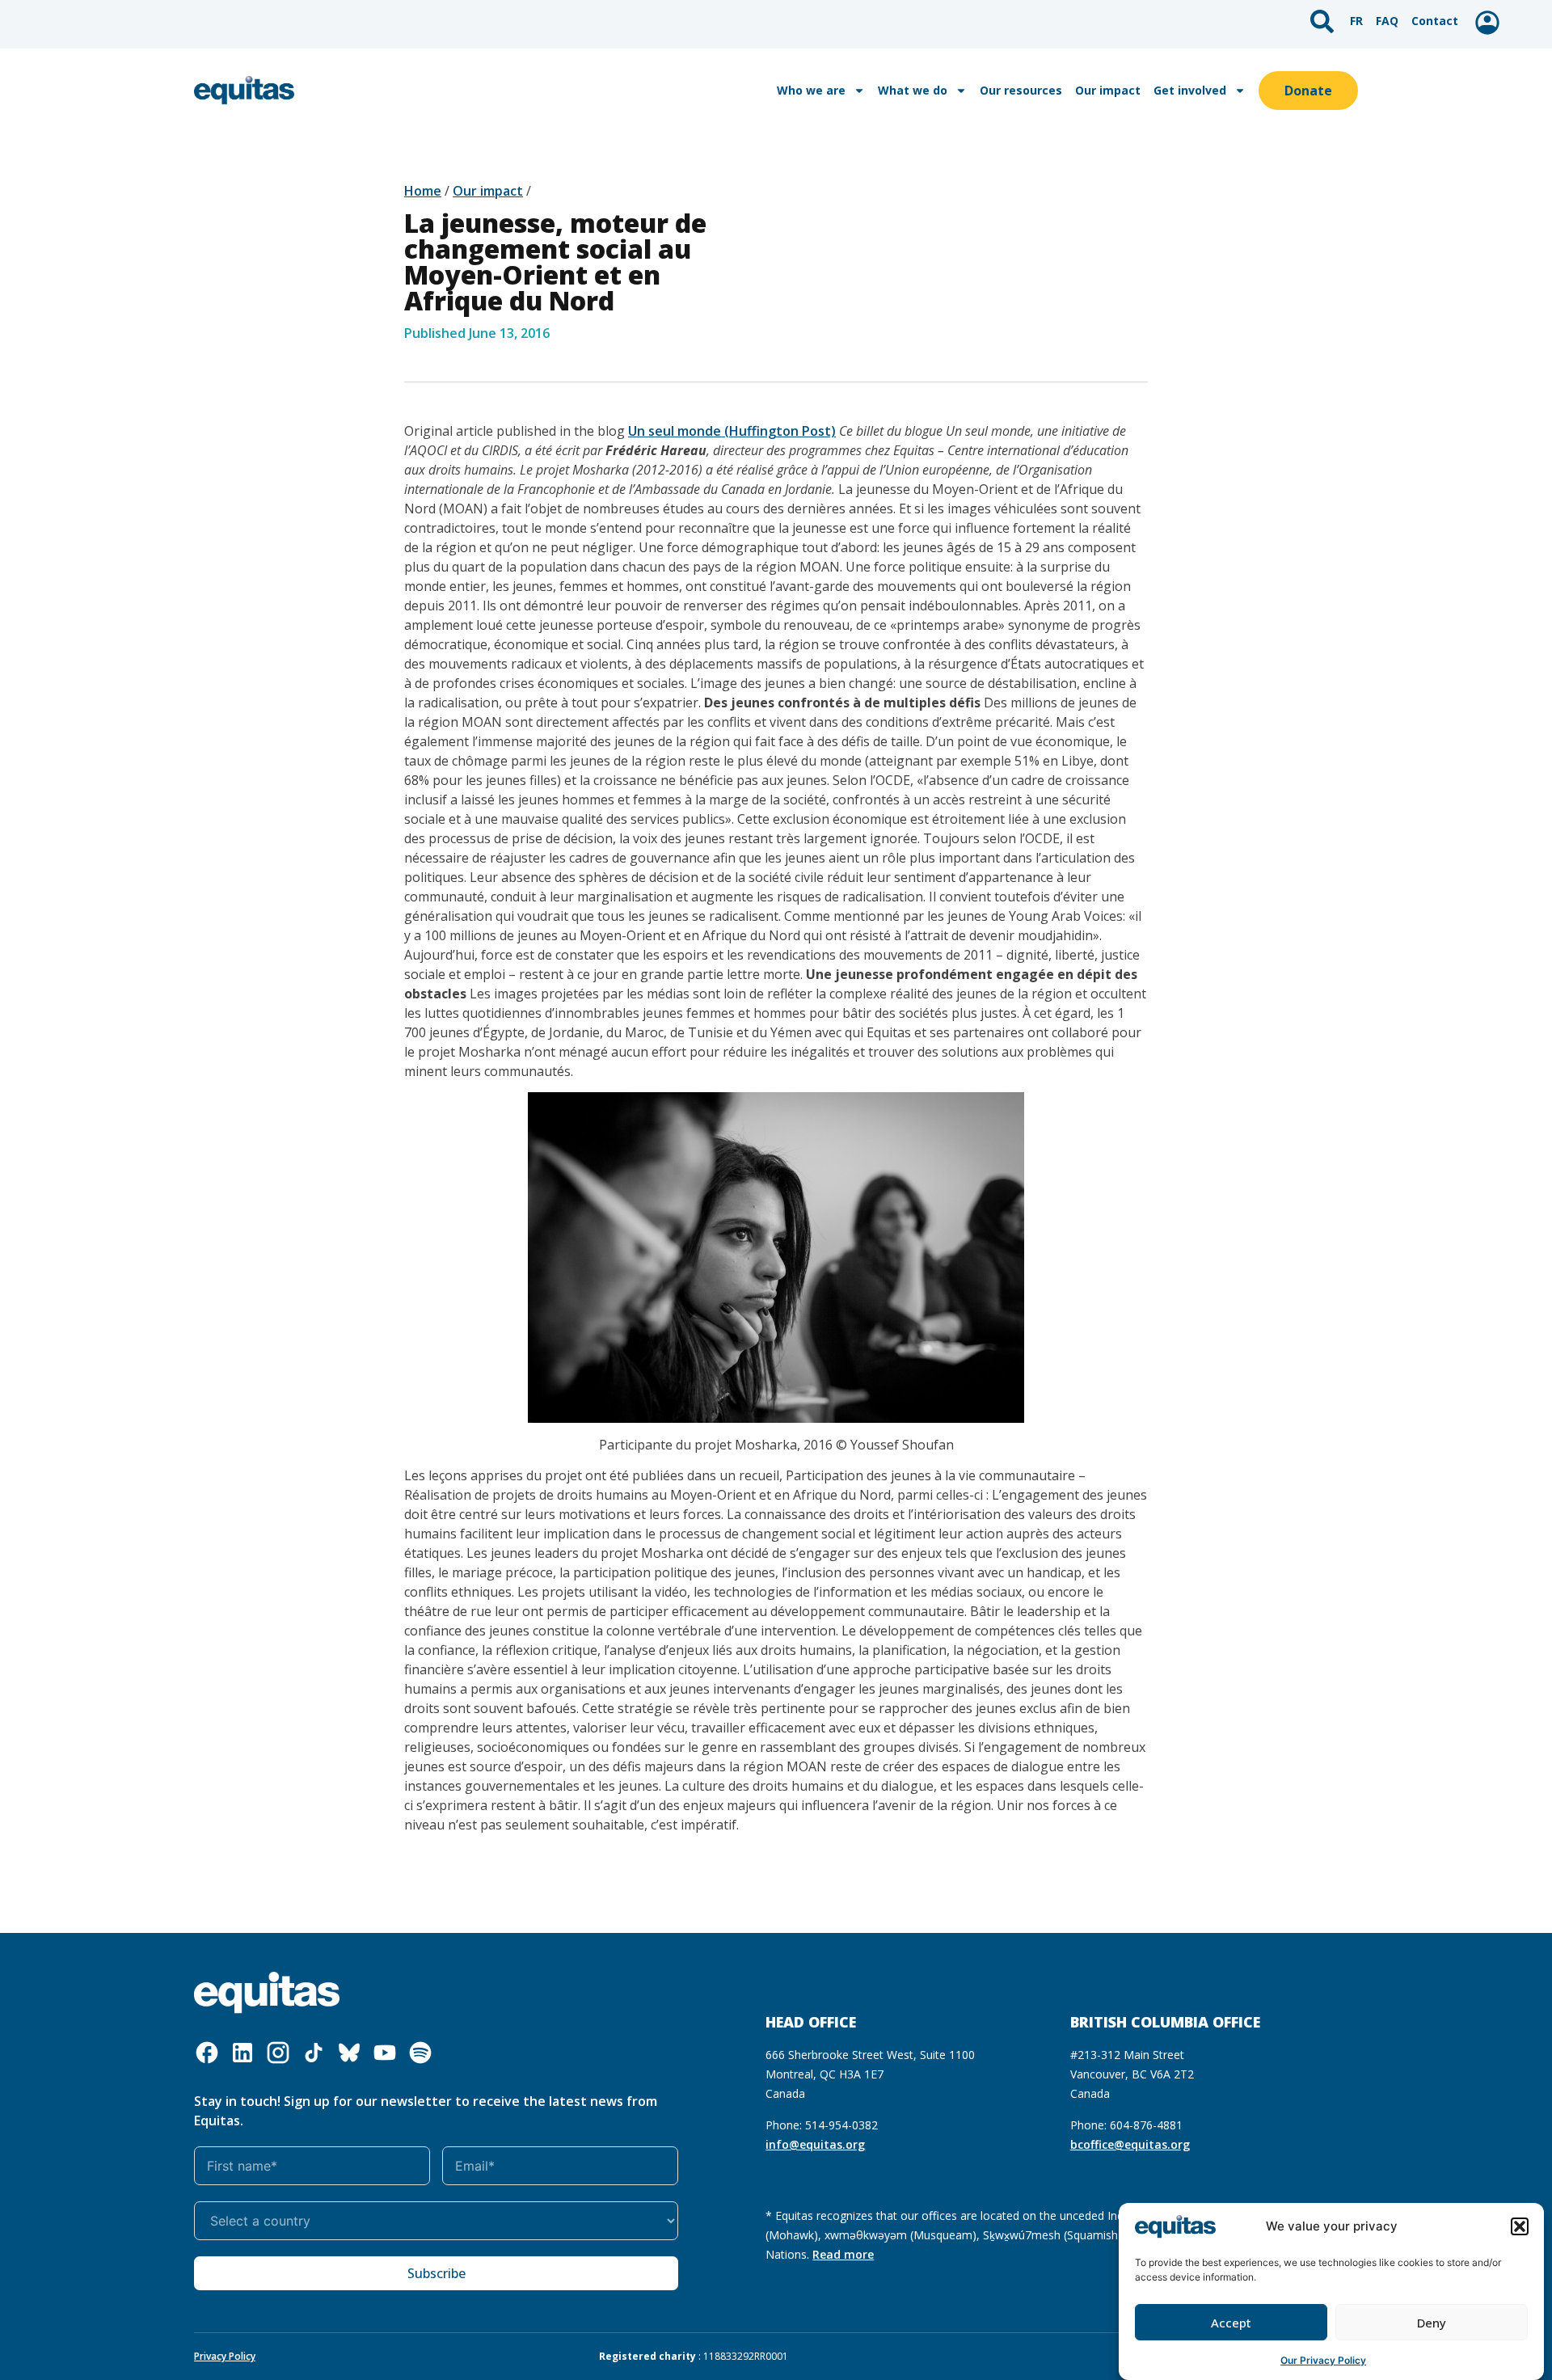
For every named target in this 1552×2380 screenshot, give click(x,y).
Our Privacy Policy (1323, 2359)
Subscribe (436, 2273)
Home (423, 191)
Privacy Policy (225, 2356)
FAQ (1387, 21)
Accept (1231, 2323)
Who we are (811, 90)
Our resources (1021, 90)
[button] (1520, 2226)
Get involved (1190, 90)
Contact (1435, 21)
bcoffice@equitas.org (1130, 2144)
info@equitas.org (815, 2144)
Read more (843, 2254)
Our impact (1108, 90)
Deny (1432, 2323)
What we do (913, 90)
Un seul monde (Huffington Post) (732, 431)
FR (1356, 21)
